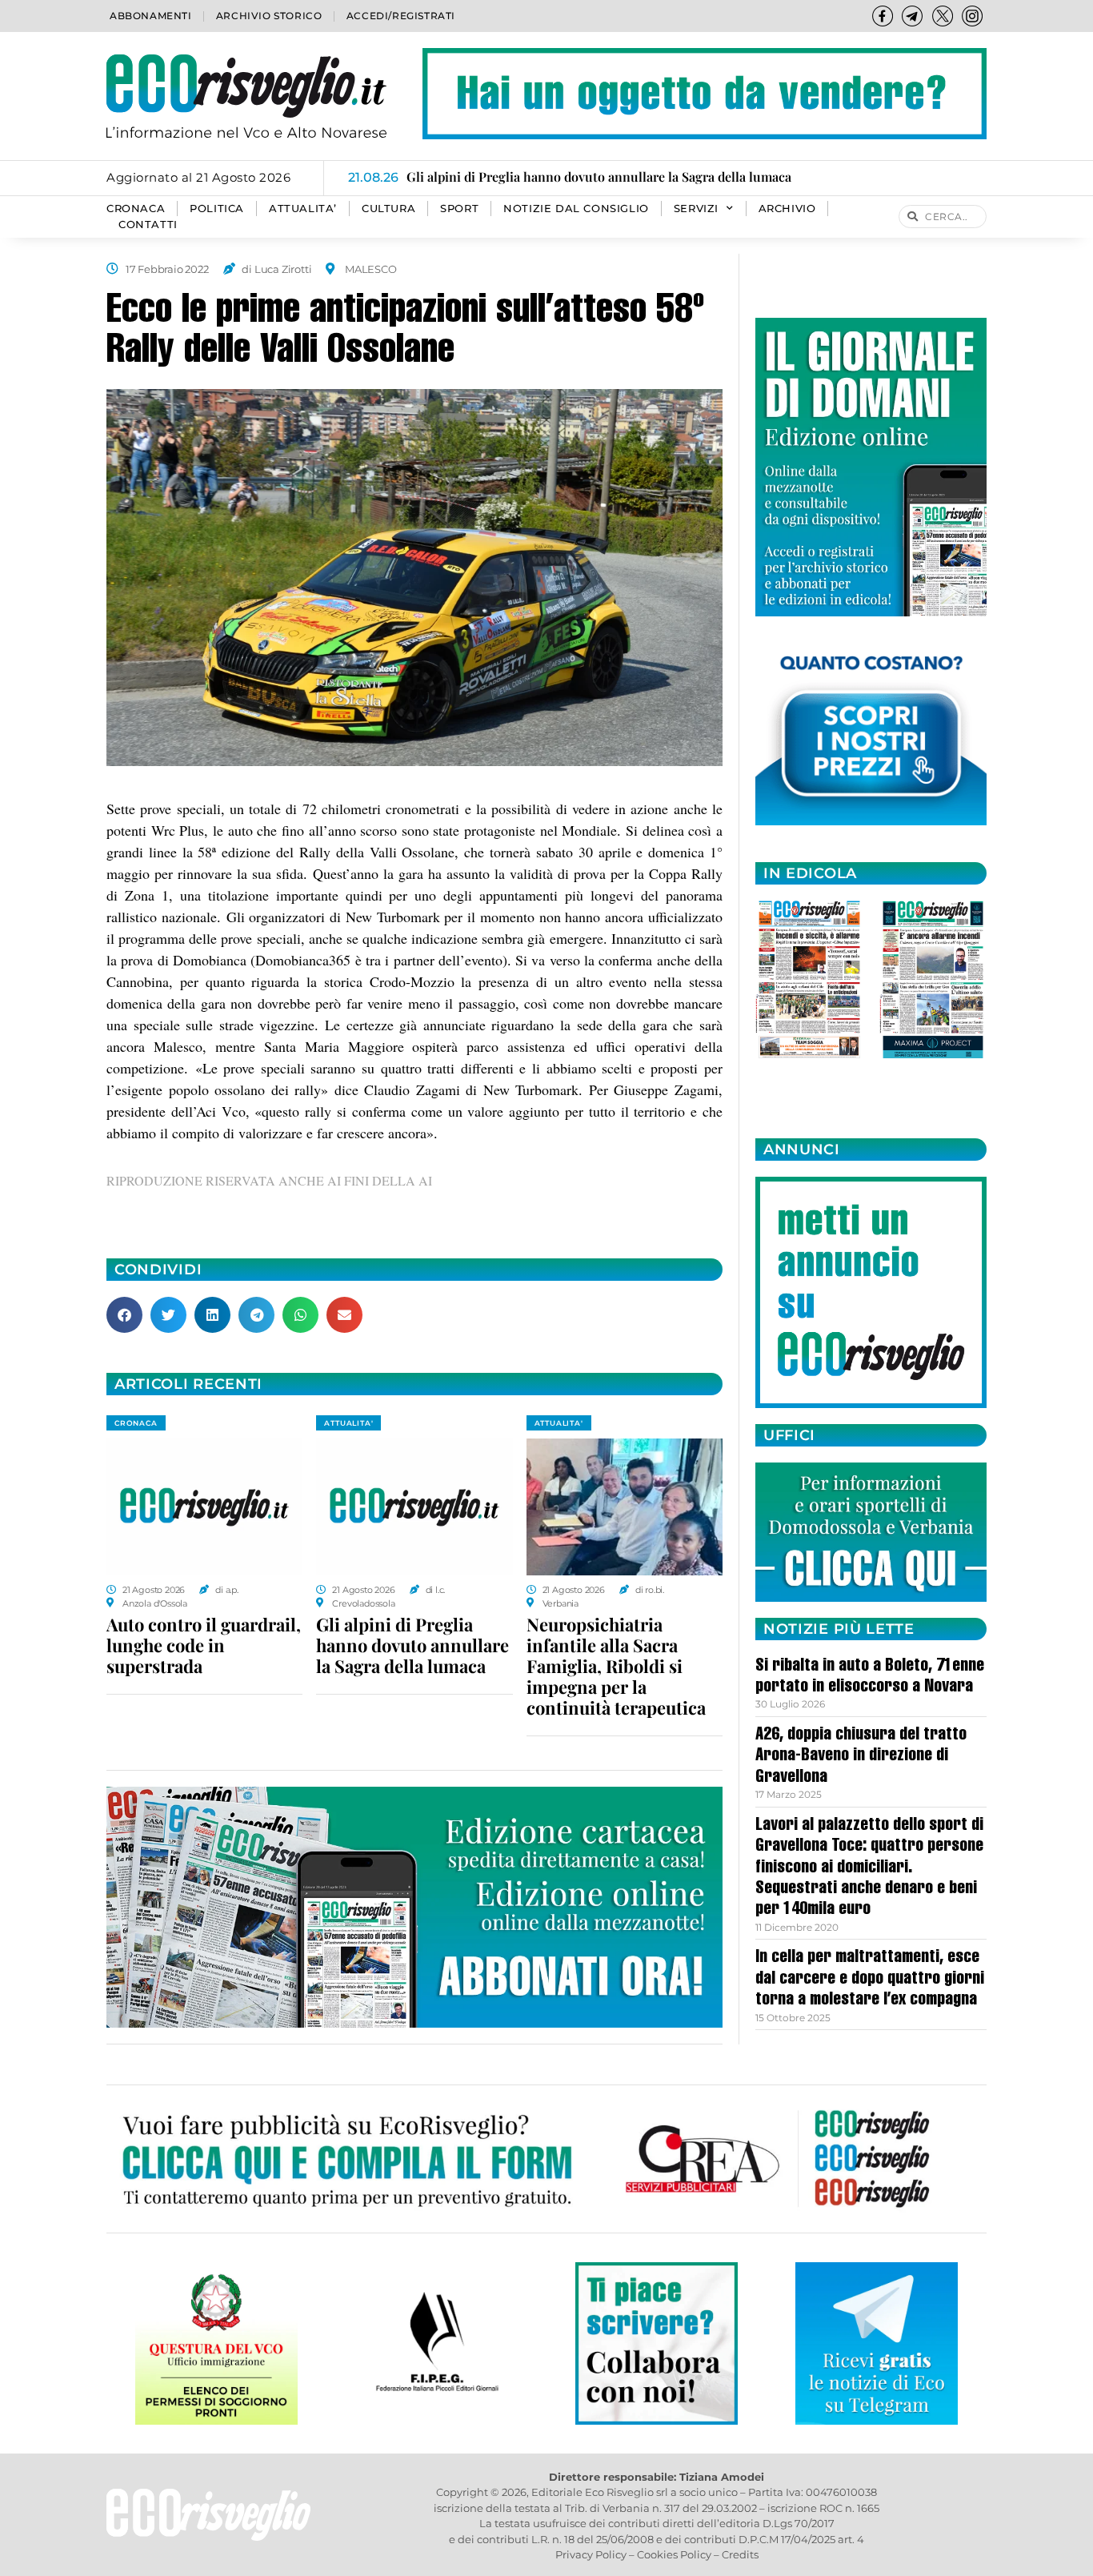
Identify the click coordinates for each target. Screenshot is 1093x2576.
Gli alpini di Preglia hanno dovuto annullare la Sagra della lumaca (412, 1645)
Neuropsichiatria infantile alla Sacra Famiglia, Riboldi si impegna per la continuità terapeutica (616, 1666)
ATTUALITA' (348, 1423)
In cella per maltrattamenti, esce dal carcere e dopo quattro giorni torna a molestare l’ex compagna (870, 1979)
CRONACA (136, 209)
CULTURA (388, 209)
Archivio (787, 209)
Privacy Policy (591, 2554)
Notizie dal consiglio (576, 209)
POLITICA (217, 209)
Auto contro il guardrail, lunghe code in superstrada (204, 1645)
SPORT (459, 209)
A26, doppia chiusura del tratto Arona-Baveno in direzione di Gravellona (861, 1757)
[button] (124, 1315)
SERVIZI (696, 209)
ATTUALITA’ (303, 209)
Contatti (148, 225)
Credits (740, 2554)
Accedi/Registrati (401, 16)
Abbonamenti (151, 16)
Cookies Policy (674, 2554)
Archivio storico (269, 16)
